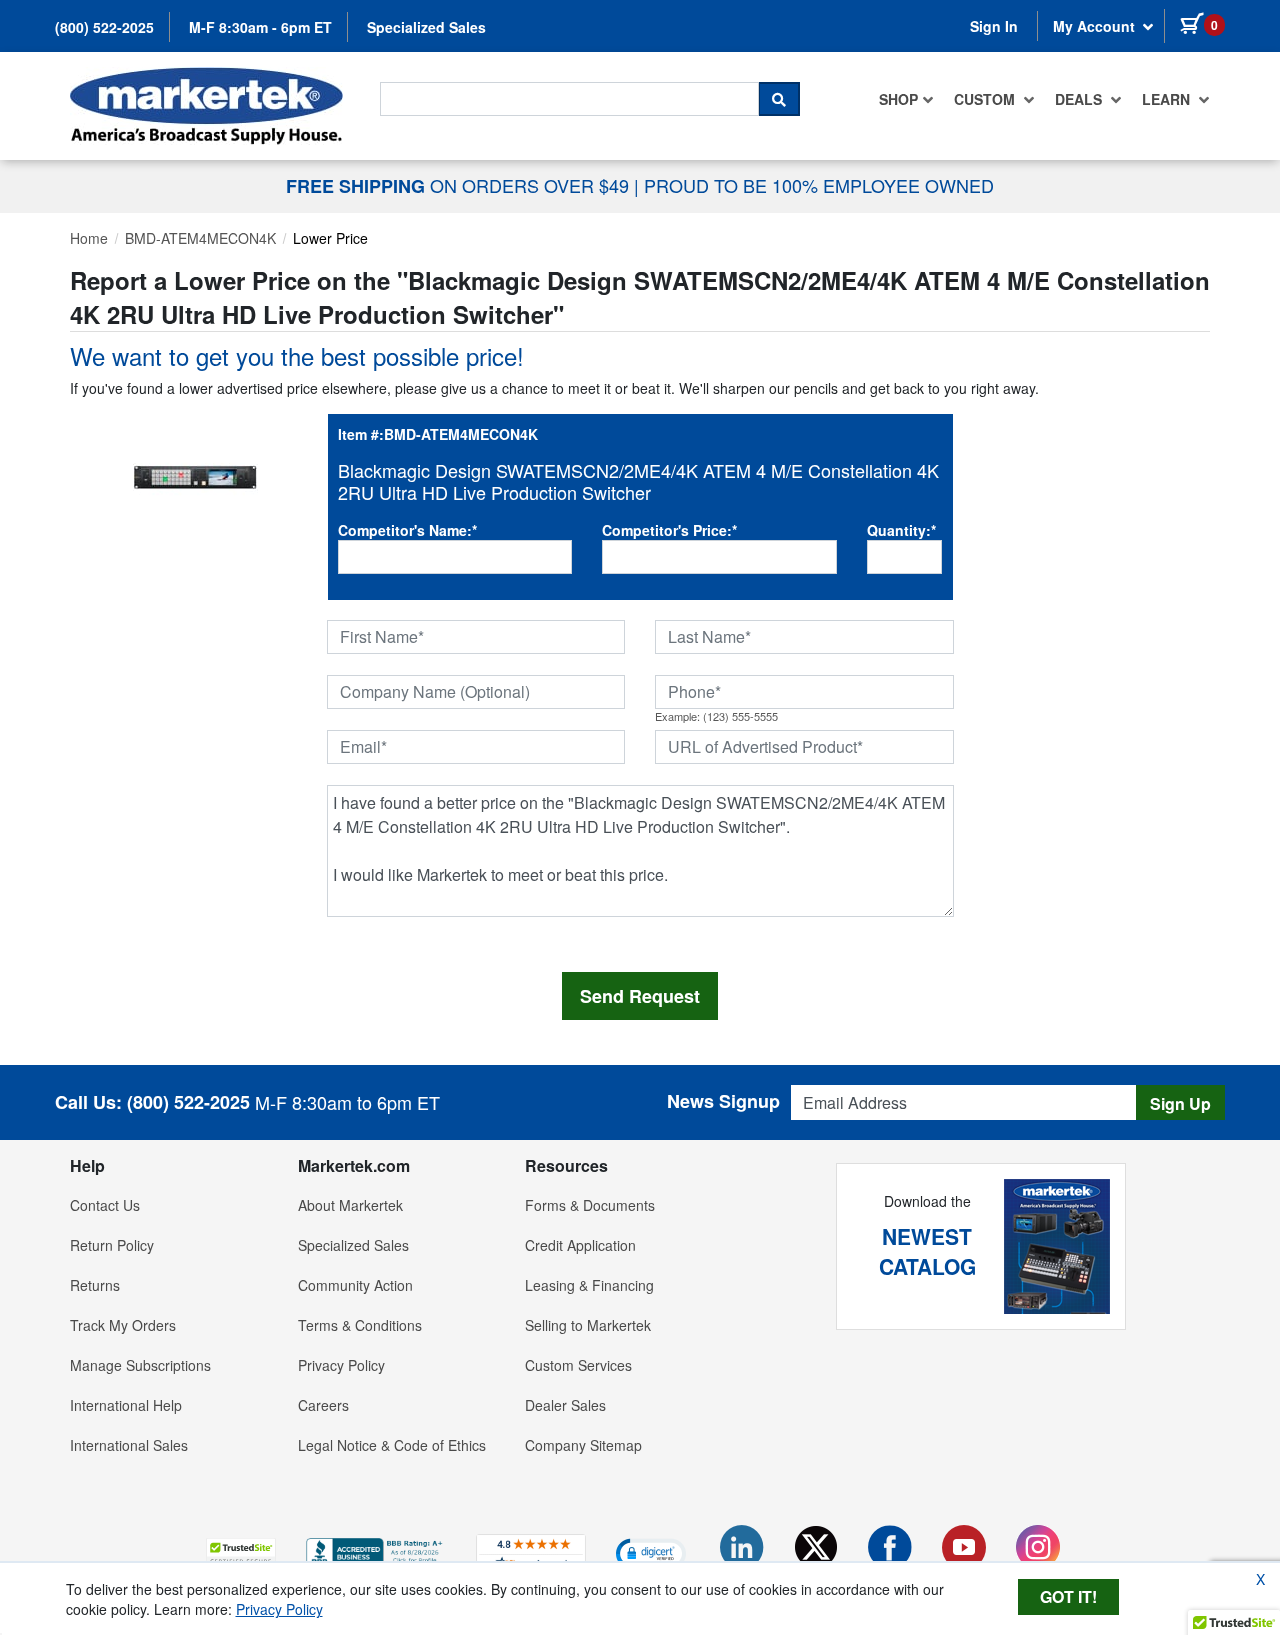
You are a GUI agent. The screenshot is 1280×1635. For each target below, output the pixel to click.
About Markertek (350, 1205)
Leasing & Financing (589, 1285)
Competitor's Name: (407, 530)
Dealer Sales (565, 1405)
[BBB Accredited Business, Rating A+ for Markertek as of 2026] (376, 1550)
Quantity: (901, 530)
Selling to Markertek (588, 1325)
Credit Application (580, 1245)
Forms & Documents (590, 1205)
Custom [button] (986, 99)
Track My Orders (123, 1325)
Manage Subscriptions (140, 1365)
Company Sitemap (583, 1445)
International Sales (129, 1445)
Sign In (994, 26)
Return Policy (112, 1245)
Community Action (355, 1285)
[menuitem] (906, 99)
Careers (323, 1405)
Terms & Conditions (360, 1325)
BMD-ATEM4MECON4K (200, 238)
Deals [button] (1080, 99)
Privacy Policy (341, 1365)
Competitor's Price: (669, 530)
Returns (95, 1285)
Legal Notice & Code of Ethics (392, 1445)
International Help (126, 1405)
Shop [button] (898, 99)
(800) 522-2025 (104, 27)
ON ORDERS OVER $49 (460, 185)
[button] (241, 1552)
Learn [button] (1168, 99)
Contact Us (105, 1205)
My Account (1096, 26)
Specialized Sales (426, 27)
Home (89, 238)
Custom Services (578, 1365)
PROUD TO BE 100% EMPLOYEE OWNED (819, 185)
